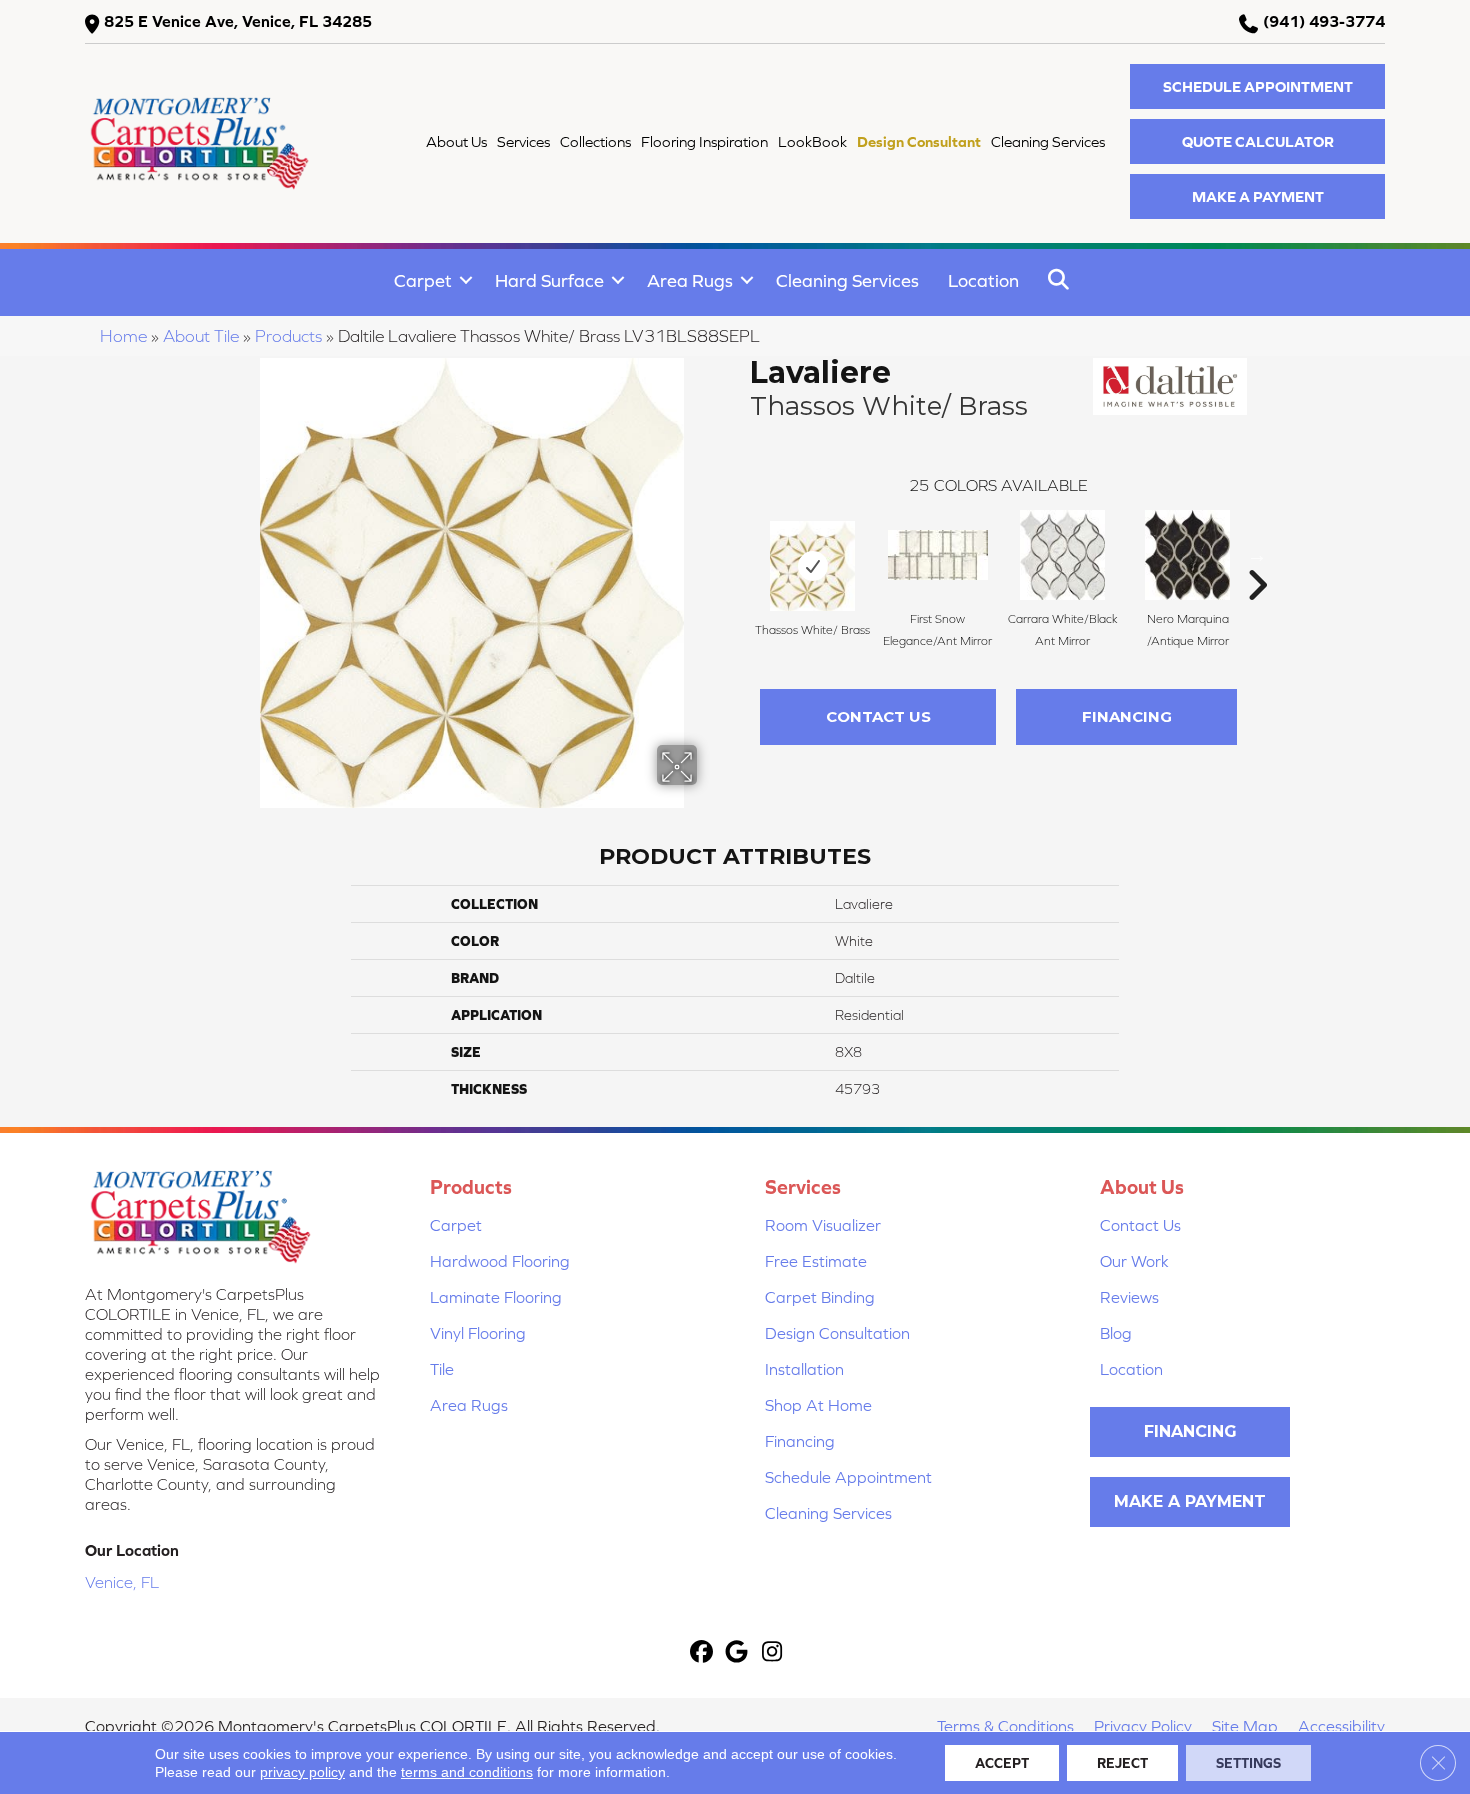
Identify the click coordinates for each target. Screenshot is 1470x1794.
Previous (740, 555)
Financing (1127, 716)
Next (1257, 555)
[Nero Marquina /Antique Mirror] (1187, 555)
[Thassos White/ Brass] (812, 566)
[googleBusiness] (737, 1653)
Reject (1122, 1763)
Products (288, 336)
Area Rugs (690, 280)
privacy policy (302, 1772)
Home (123, 336)
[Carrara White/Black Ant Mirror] (1063, 555)
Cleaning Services (847, 280)
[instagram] (772, 1653)
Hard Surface (549, 280)
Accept (1002, 1763)
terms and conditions (467, 1772)
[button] (1257, 86)
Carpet (423, 280)
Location (983, 280)
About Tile (201, 336)
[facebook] (702, 1653)
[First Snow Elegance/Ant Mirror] (938, 555)
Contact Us (878, 716)
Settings (1248, 1763)
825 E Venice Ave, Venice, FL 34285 (238, 21)
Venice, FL (122, 1582)
